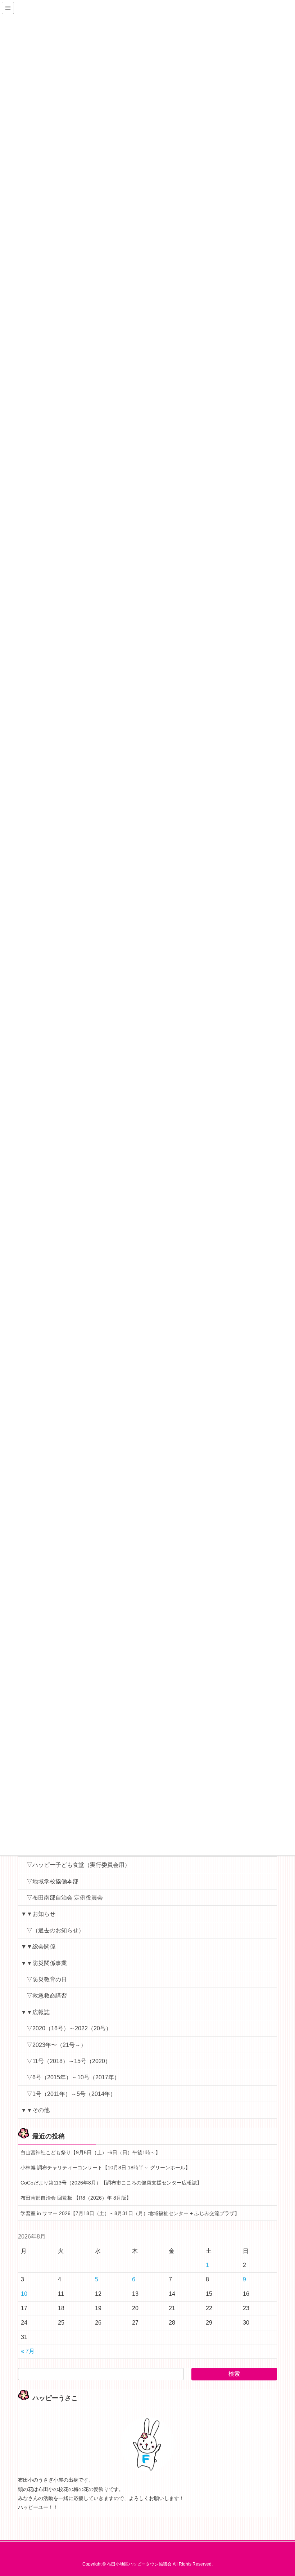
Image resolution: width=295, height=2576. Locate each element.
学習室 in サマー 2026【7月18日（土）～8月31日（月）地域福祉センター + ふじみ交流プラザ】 (130, 2213)
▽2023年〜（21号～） (56, 2045)
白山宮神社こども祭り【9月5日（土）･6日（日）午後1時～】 (90, 2152)
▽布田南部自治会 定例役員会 (65, 1898)
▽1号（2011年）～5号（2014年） (71, 2094)
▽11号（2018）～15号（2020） (69, 2061)
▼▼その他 (35, 2110)
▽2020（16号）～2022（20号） (69, 2028)
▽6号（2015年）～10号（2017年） (73, 2077)
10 (24, 2294)
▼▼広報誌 (35, 2012)
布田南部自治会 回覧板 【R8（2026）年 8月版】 (76, 2198)
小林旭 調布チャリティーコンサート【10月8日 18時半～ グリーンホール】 (105, 2168)
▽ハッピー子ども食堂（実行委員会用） (78, 1865)
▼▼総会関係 (38, 1947)
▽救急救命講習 (47, 1996)
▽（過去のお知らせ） (55, 1930)
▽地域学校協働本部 (53, 1881)
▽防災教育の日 (47, 1979)
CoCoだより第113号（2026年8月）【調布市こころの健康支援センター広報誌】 (111, 2183)
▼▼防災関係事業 (44, 1963)
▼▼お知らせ (38, 1914)
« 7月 (28, 2351)
